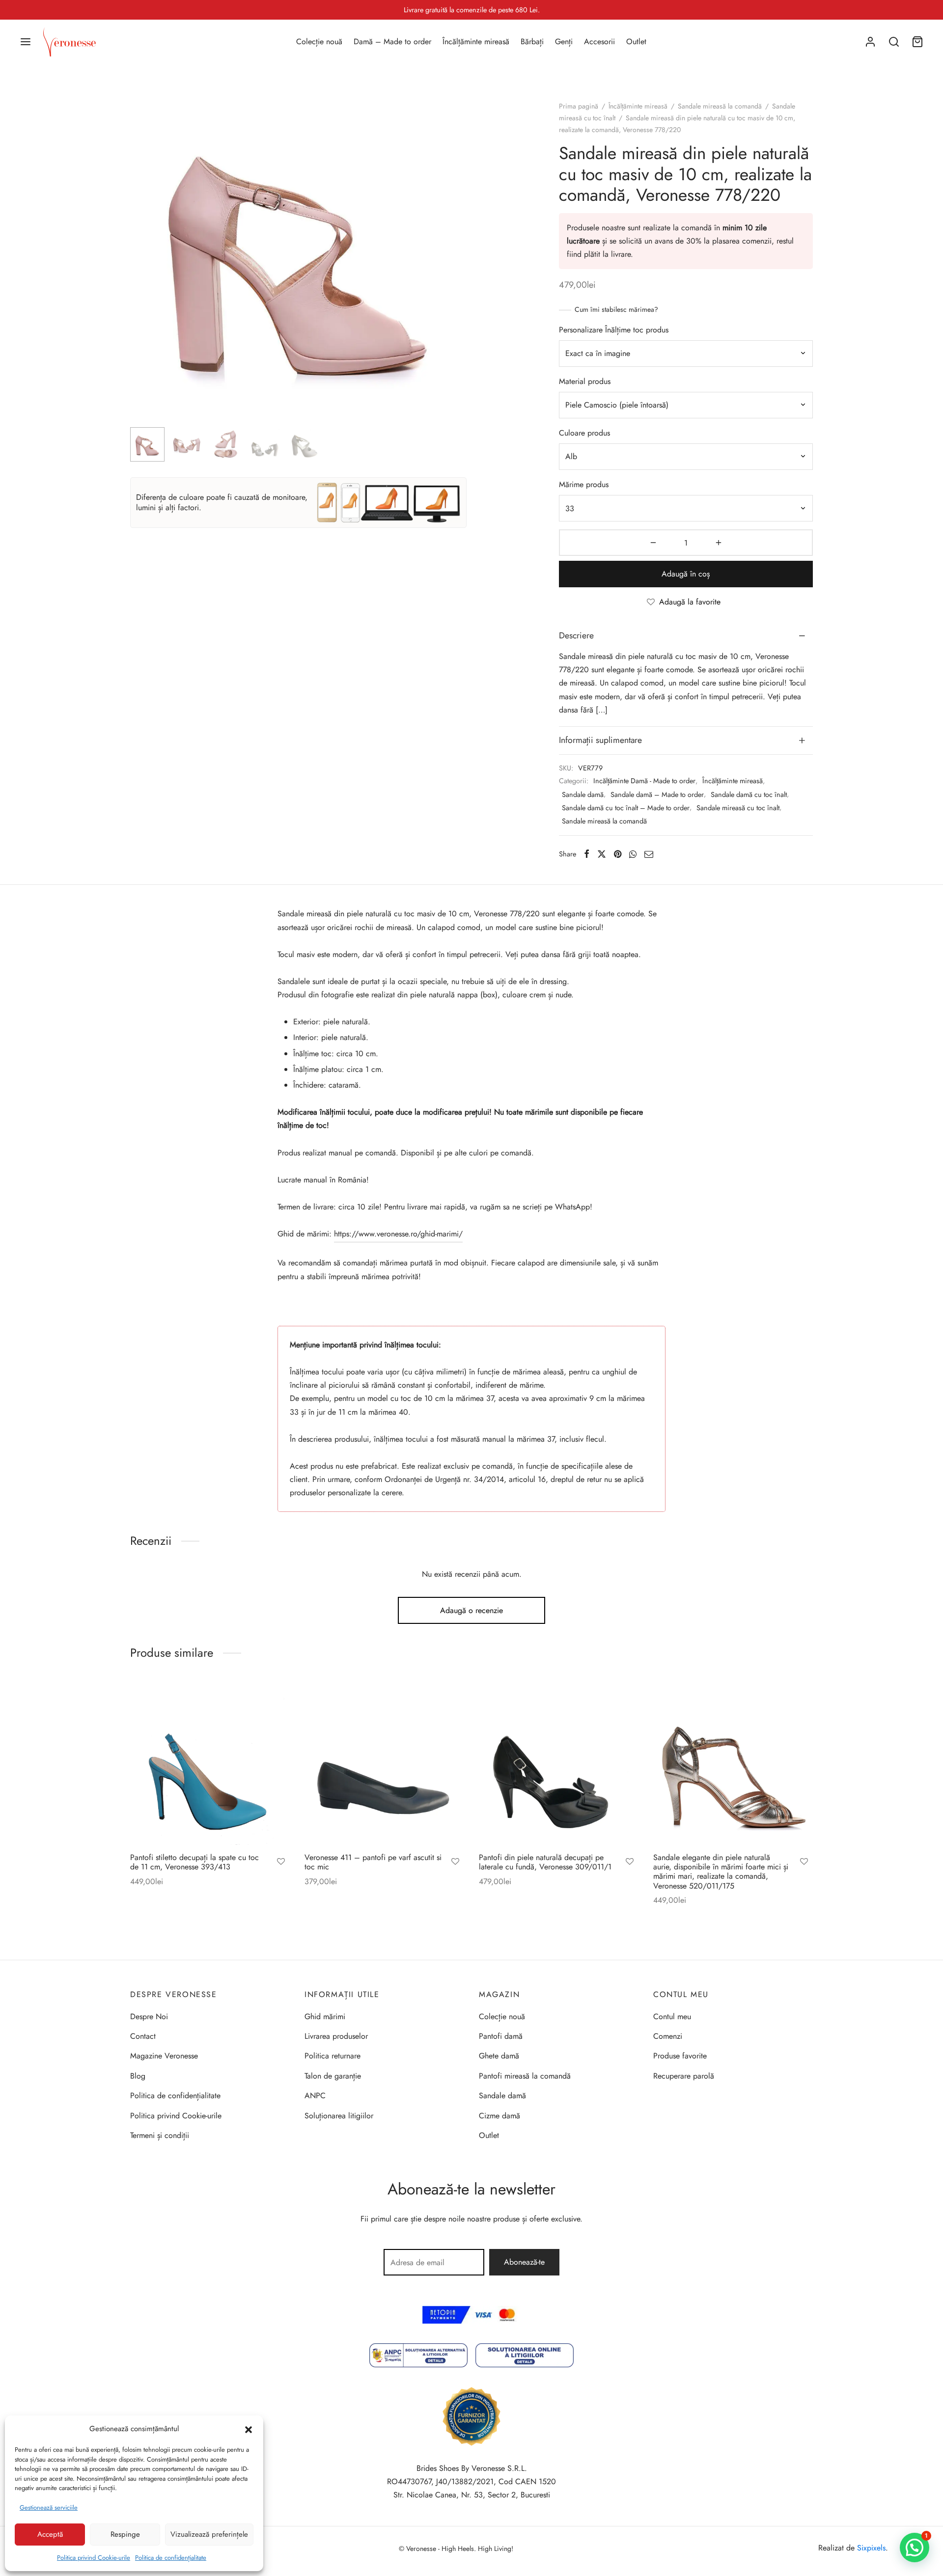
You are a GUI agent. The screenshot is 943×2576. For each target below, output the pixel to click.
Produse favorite (680, 2056)
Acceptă (50, 2534)
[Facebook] (587, 854)
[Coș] (917, 42)
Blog (138, 2076)
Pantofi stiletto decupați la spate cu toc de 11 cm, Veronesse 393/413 (194, 1862)
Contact (143, 2036)
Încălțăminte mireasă (476, 41)
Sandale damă (583, 795)
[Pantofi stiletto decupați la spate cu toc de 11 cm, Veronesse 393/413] (210, 1765)
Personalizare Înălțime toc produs (614, 330)
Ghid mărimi (325, 2016)
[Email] (649, 854)
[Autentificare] (870, 42)
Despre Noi (149, 2016)
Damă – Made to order (392, 41)
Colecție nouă (319, 41)
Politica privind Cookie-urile (94, 2558)
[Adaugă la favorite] (281, 1863)
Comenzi (668, 2036)
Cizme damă (499, 2116)
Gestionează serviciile (49, 2507)
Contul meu (672, 2016)
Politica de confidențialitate (171, 2558)
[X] (602, 854)
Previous (140, 274)
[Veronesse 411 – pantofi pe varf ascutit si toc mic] (384, 1765)
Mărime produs (584, 484)
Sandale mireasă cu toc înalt (738, 808)
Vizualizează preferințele (209, 2534)
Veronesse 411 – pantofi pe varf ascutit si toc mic (373, 1862)
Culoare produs (584, 433)
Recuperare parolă (684, 2076)
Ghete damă (499, 2056)
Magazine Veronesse (164, 2056)
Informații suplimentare (600, 740)
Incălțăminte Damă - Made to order (644, 781)
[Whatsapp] (633, 854)
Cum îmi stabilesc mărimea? (616, 309)
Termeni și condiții (160, 2135)
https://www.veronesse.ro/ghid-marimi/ (398, 1234)
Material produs (585, 381)
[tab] (686, 636)
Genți (564, 41)
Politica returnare (333, 2056)
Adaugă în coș (686, 574)
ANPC (315, 2096)
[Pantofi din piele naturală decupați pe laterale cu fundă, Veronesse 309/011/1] (559, 1765)
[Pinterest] (618, 854)
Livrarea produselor (336, 2036)
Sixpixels (871, 2548)
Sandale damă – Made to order (657, 795)
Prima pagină (579, 106)
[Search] (894, 42)
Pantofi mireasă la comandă (525, 2076)
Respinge (125, 2534)
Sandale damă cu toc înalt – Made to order (626, 808)
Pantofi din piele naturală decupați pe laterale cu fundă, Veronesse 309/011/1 (545, 1862)
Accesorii (599, 41)
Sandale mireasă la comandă (720, 106)
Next (457, 274)
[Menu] (26, 42)
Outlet (636, 41)
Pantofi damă (501, 2036)
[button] (249, 2429)
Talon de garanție (333, 2076)
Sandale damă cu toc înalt (749, 795)
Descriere (576, 635)
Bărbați (532, 41)
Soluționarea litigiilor (339, 2116)
